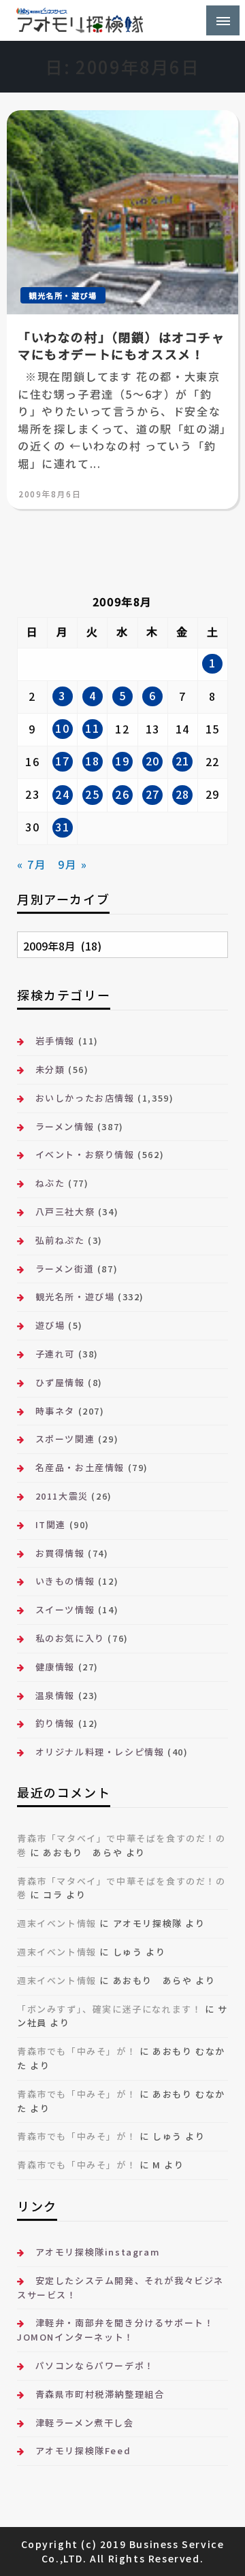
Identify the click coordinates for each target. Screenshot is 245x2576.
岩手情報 (55, 1041)
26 (122, 794)
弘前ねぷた (60, 1240)
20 (153, 761)
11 (92, 728)
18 (92, 761)
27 (153, 794)
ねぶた (50, 1183)
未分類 (50, 1069)
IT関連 (51, 1524)
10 (62, 728)
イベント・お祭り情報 (85, 1154)
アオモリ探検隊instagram (98, 2252)
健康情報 (55, 1667)
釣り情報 (55, 1723)
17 (62, 761)
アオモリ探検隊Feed (83, 2450)
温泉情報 (55, 1695)
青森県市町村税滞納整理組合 (100, 2394)
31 (62, 827)
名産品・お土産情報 (80, 1467)
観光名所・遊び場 (63, 295)
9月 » (72, 864)
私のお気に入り (70, 1638)
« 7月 (32, 864)
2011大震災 (62, 1496)
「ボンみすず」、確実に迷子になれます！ (109, 2009)
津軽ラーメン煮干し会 (85, 2423)
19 (122, 761)
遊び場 (50, 1325)
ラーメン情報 (65, 1126)
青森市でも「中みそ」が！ (77, 2051)
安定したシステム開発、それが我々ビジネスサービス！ (120, 2288)
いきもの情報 (65, 1581)
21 (183, 761)
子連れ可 (55, 1354)
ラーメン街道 (65, 1269)
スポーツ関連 (65, 1439)
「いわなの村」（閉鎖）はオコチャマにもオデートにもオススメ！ (121, 346)
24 (62, 794)
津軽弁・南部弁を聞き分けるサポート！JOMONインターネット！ (115, 2330)
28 (183, 794)
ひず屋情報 (60, 1382)
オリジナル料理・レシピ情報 (100, 1752)
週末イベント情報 (57, 1923)
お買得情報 (60, 1553)
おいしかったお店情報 (85, 1098)
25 (92, 794)
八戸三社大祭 (65, 1211)
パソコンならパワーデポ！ (95, 2365)
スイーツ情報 (65, 1609)
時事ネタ (55, 1411)
